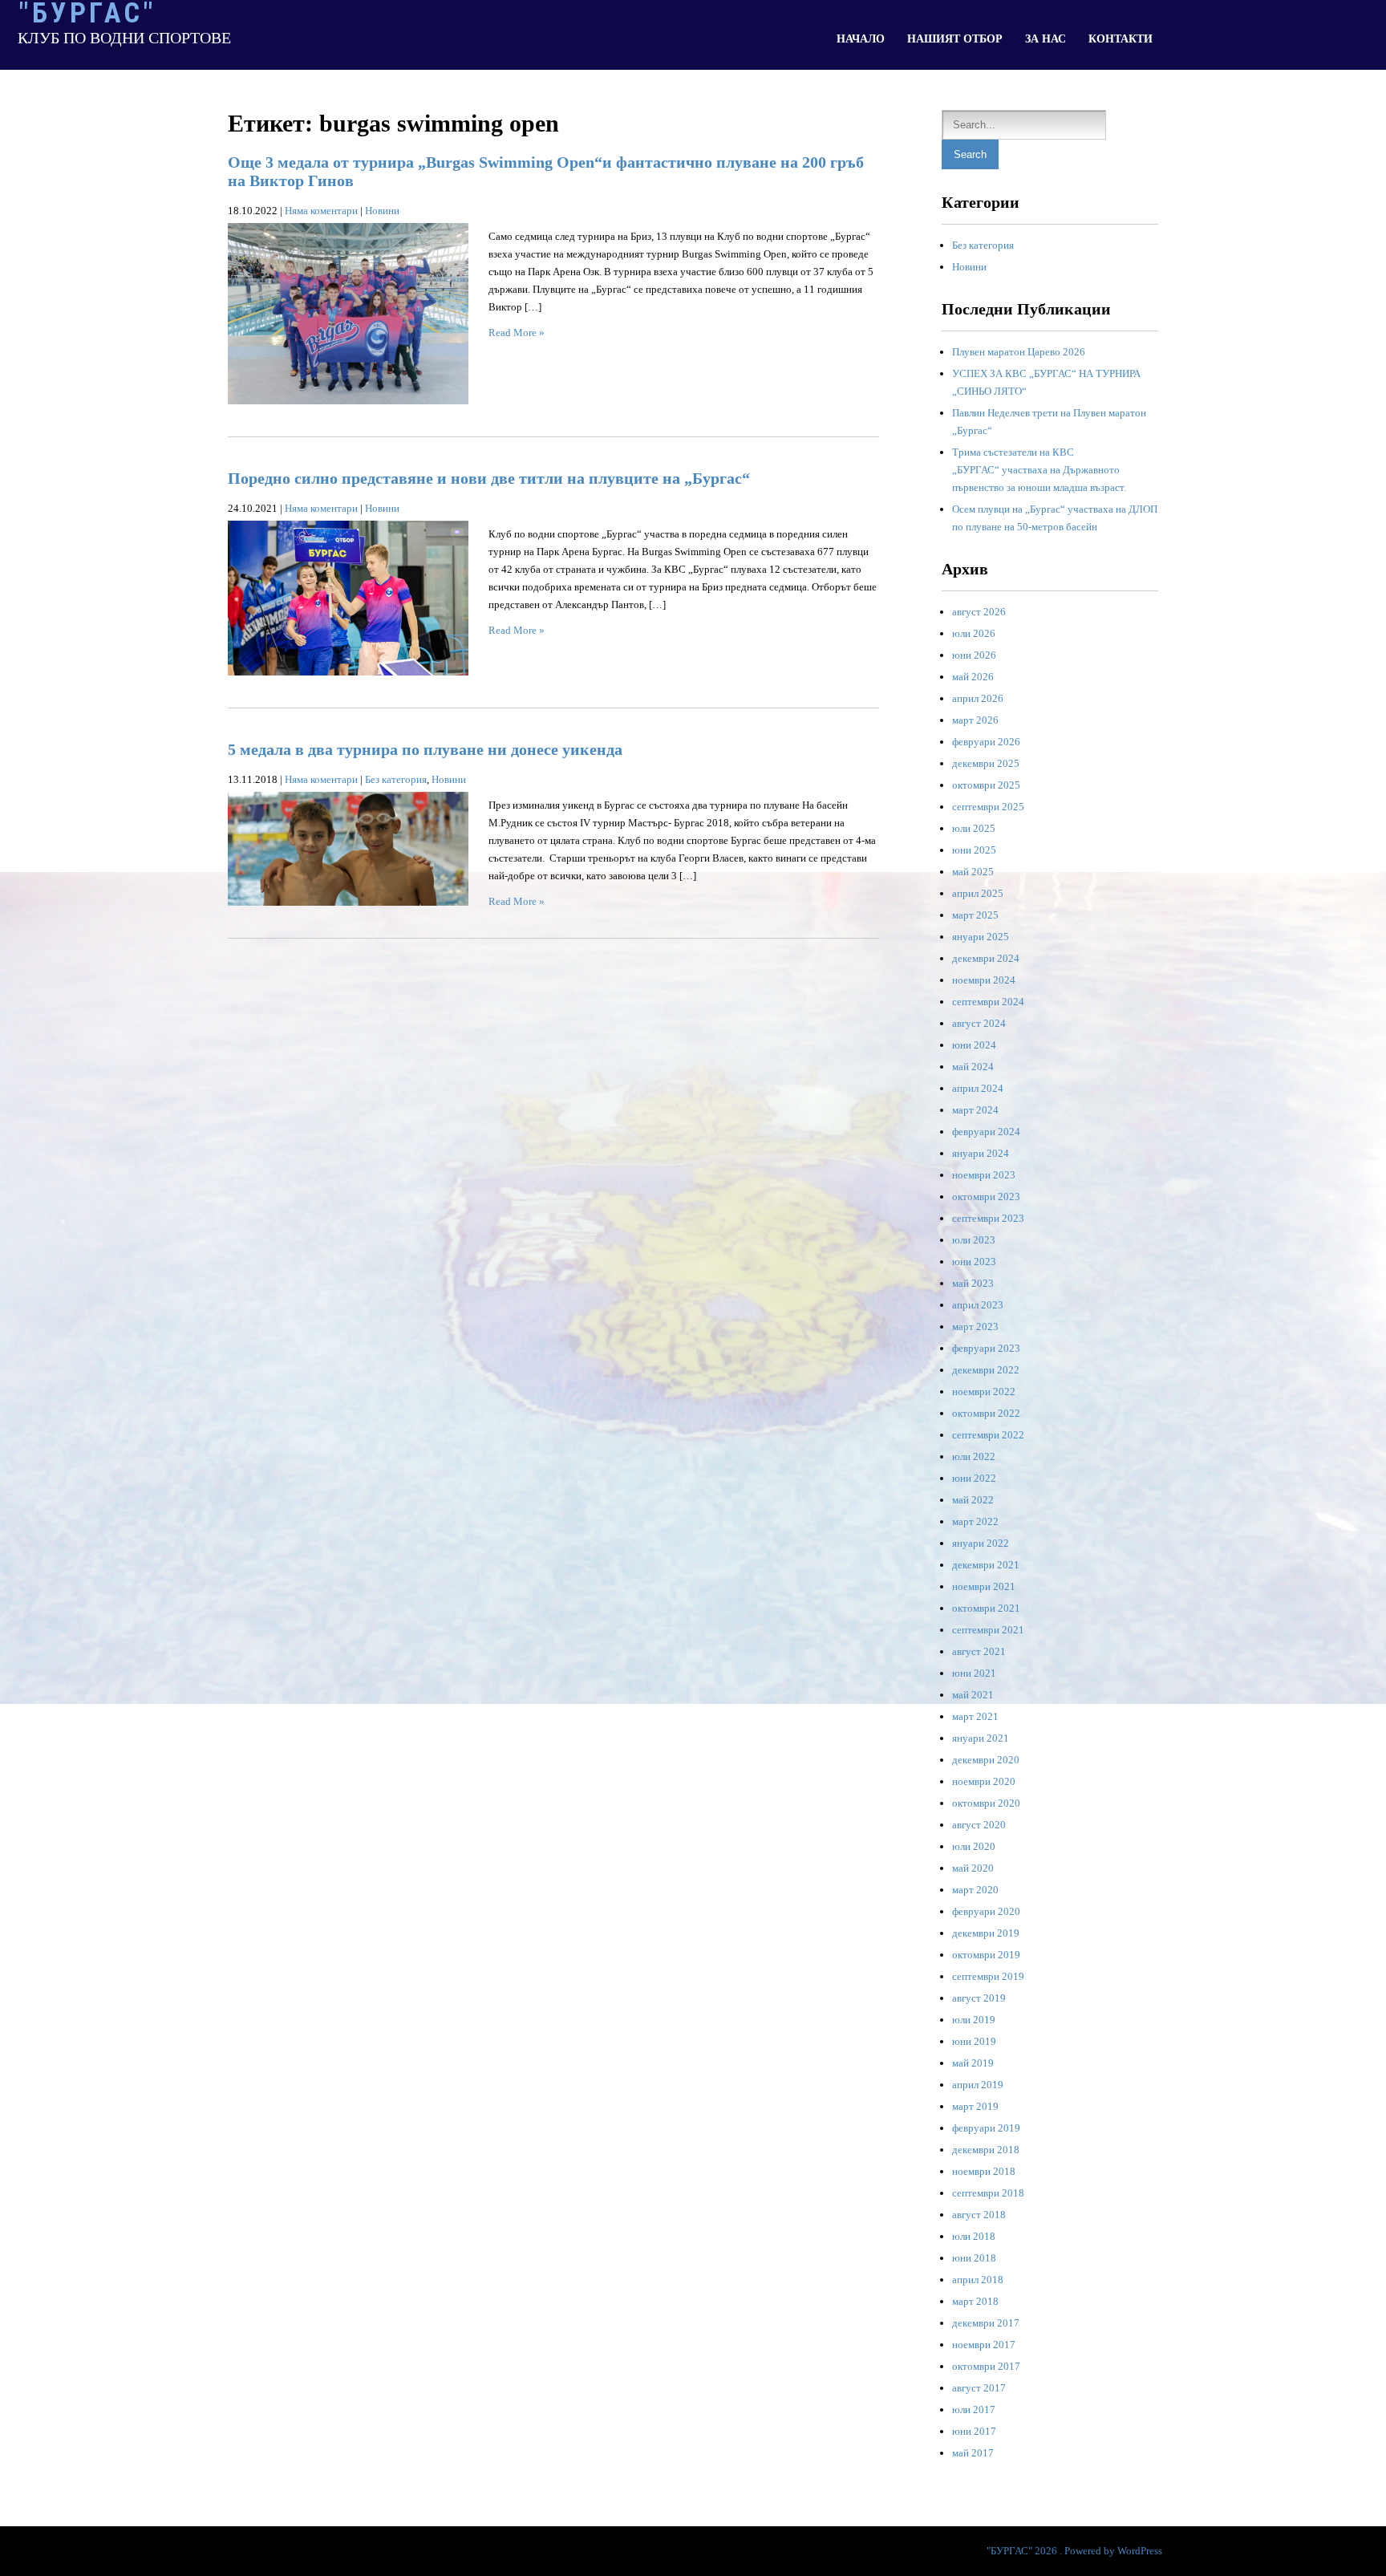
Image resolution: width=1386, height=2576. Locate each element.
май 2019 (973, 2063)
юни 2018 (974, 2258)
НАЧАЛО (861, 39)
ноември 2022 (984, 1391)
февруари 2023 (986, 1348)
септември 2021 (988, 1630)
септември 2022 (988, 1435)
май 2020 (973, 1868)
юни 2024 (974, 1045)
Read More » (517, 333)
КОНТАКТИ (1121, 39)
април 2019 (978, 2085)
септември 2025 (988, 807)
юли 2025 (974, 828)
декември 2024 (986, 958)
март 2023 (975, 1327)
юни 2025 (974, 850)
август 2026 (979, 612)
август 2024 (979, 1023)
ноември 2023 (984, 1175)
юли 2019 (974, 2020)
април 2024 (978, 1088)
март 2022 (975, 1521)
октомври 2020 (986, 1803)
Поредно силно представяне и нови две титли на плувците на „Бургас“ (489, 478)
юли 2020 (974, 1846)
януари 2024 (981, 1153)
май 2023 (973, 1283)
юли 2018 (974, 2236)
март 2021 (975, 1716)
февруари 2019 (986, 2128)
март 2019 (975, 2106)
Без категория (396, 779)
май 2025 (973, 872)
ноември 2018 (984, 2171)
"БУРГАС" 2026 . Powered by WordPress (1074, 2551)
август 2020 (979, 1825)
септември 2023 (988, 1218)
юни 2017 (974, 2431)
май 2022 (973, 1500)
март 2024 (975, 1110)
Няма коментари (321, 211)
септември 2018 (988, 2193)
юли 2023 (974, 1240)
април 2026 (978, 698)
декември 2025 (986, 763)
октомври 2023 (986, 1197)
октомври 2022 (986, 1413)
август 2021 (979, 1651)
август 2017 (979, 2388)
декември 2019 (986, 1933)
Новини (382, 211)
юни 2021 (974, 1673)
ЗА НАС (1046, 39)
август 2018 (979, 2215)
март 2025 (975, 915)
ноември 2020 (984, 1781)
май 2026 (973, 677)
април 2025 (978, 893)
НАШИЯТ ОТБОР (955, 39)
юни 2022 (974, 1478)
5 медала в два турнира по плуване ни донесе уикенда (425, 749)
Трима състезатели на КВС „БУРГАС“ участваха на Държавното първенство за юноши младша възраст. (1039, 470)
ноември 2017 (984, 2345)
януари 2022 (981, 1543)
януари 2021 (981, 1738)
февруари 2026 (986, 742)
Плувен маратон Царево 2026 (1019, 352)
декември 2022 (986, 1370)
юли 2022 (974, 1456)
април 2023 (978, 1305)
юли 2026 (974, 633)
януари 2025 (981, 937)
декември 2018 (986, 2150)
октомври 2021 (986, 1608)
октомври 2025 (986, 785)
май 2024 (973, 1067)
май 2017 (973, 2453)
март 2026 (975, 720)
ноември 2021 (984, 1586)
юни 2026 (974, 655)
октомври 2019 (986, 1955)
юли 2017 (974, 2410)
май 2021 (973, 1695)
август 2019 (979, 1998)
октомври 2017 (986, 2366)
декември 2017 (986, 2323)
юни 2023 (974, 1262)
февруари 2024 (986, 1132)
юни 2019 (974, 2041)
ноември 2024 (984, 980)
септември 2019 (988, 1976)
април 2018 (978, 2280)
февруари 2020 (986, 1911)
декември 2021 (986, 1565)
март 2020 (975, 1890)
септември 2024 (988, 1002)
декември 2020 (986, 1760)
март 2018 (975, 2301)
